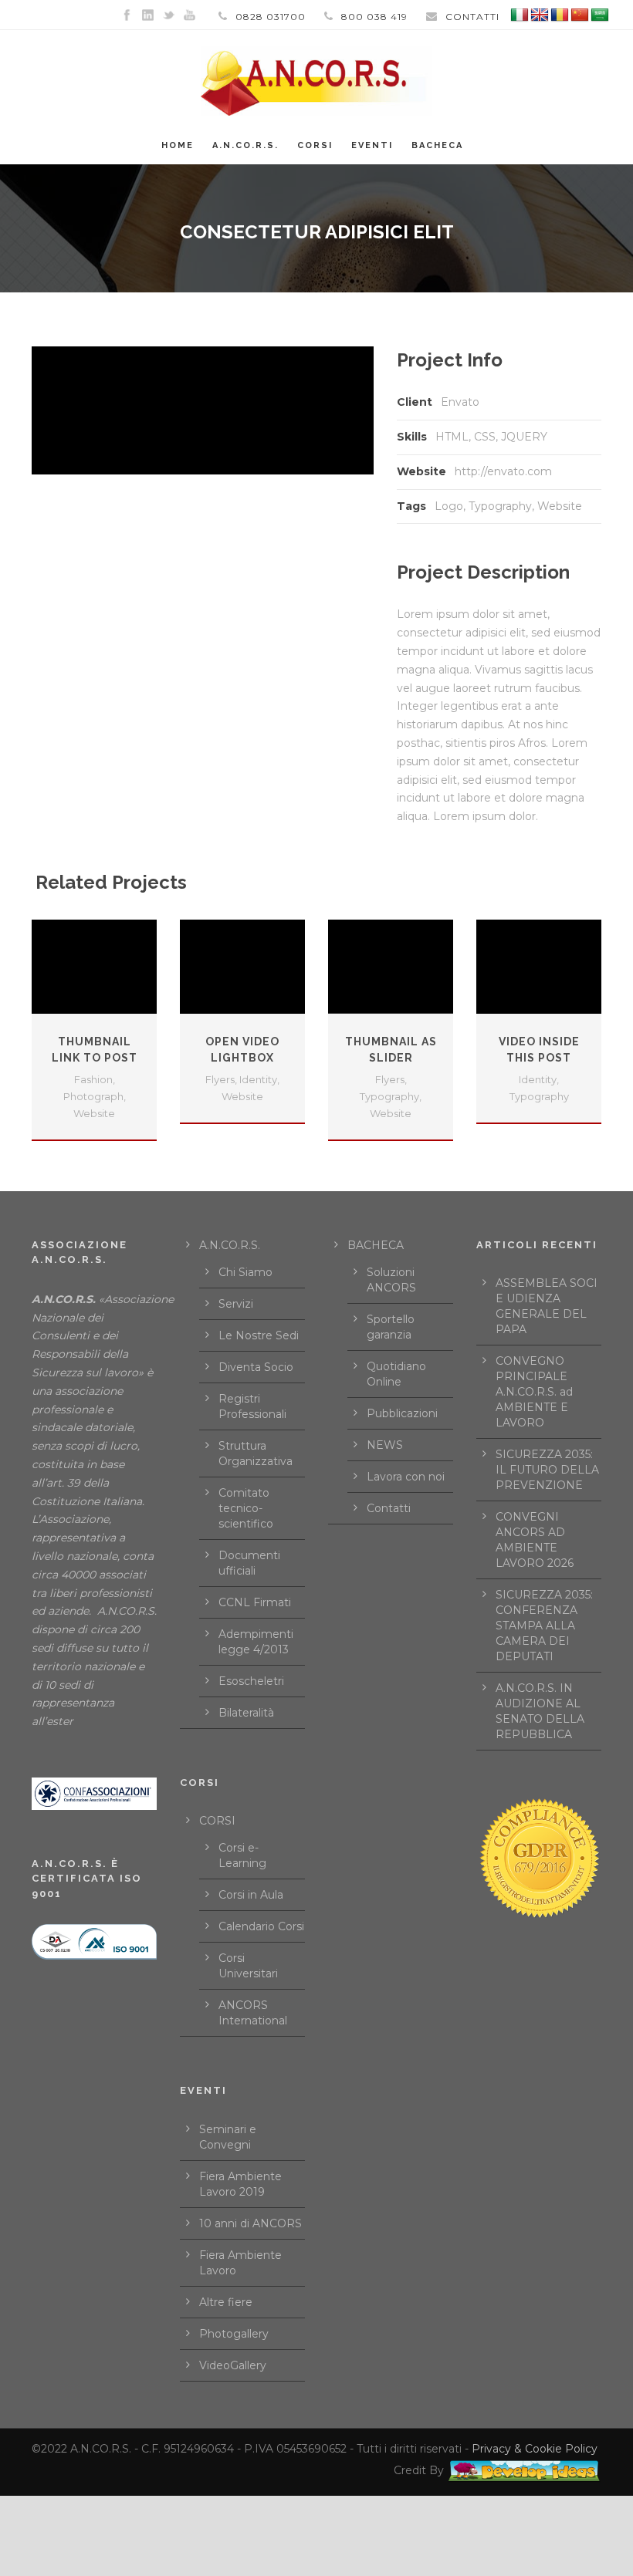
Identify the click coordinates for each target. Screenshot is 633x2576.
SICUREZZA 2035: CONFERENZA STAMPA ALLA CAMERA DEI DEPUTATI (544, 1626)
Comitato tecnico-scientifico (246, 1508)
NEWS (385, 1445)
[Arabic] (600, 15)
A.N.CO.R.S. (245, 145)
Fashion (93, 1079)
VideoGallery (233, 2365)
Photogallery (234, 2334)
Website (560, 506)
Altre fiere (226, 2302)
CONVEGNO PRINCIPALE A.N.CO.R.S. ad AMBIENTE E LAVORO (534, 1392)
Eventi (372, 145)
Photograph (93, 1096)
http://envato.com (503, 471)
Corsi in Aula (251, 1895)
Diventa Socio (256, 1367)
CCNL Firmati (255, 1602)
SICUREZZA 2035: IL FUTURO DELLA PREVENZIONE (547, 1470)
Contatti (389, 1508)
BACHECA (437, 145)
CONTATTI (472, 17)
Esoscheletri (251, 1681)
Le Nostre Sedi (259, 1335)
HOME (178, 145)
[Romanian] (560, 15)
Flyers (220, 1079)
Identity (258, 1079)
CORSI (217, 1821)
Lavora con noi (406, 1477)
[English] (540, 15)
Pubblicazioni (402, 1413)
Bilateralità (246, 1713)
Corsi (315, 145)
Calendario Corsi (261, 1926)
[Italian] (520, 15)
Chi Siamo (245, 1272)
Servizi (236, 1304)
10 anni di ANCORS (250, 2223)
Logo (449, 506)
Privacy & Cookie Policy (535, 2449)
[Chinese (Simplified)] (580, 15)
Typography (500, 506)
